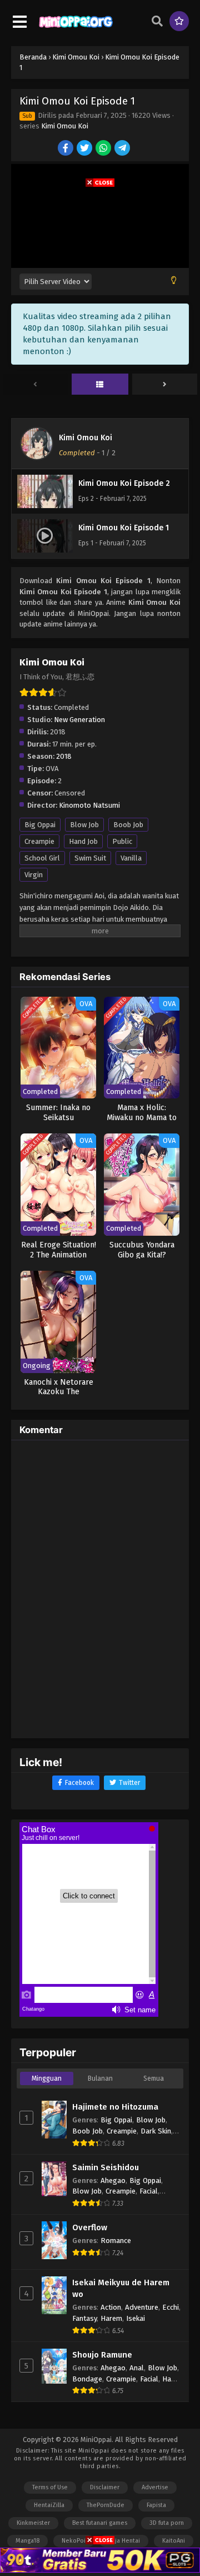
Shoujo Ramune (102, 2355)
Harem (111, 2318)
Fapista (156, 2505)
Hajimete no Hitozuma (115, 2107)
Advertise (155, 2487)
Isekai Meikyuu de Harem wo (121, 2288)
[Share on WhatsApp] (104, 149)
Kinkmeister (33, 2523)
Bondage (87, 2379)
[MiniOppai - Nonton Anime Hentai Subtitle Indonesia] (76, 28)
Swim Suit (90, 858)
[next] (165, 385)
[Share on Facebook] (66, 149)
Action (111, 2307)
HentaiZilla (49, 2505)
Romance (116, 2241)
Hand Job (83, 841)
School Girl (42, 858)
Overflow (90, 2227)
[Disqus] (100, 1588)
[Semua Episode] (100, 385)
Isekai (136, 2318)
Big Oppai (40, 825)
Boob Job (128, 825)
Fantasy (84, 2318)
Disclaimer (105, 2487)
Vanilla (131, 858)
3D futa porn (167, 2523)
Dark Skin (156, 2131)
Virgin (34, 875)
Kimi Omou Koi (65, 126)
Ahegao (113, 2180)
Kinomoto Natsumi (89, 805)
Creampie (39, 841)
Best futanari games (100, 2523)
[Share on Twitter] (85, 149)
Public (122, 841)
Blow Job (84, 825)
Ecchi (171, 2307)
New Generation (79, 720)
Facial (149, 2191)
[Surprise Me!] (179, 21)
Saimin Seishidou (106, 2167)
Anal (137, 2368)
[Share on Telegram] (123, 149)
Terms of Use (50, 2487)
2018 (64, 756)
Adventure (142, 2307)
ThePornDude (106, 2505)
